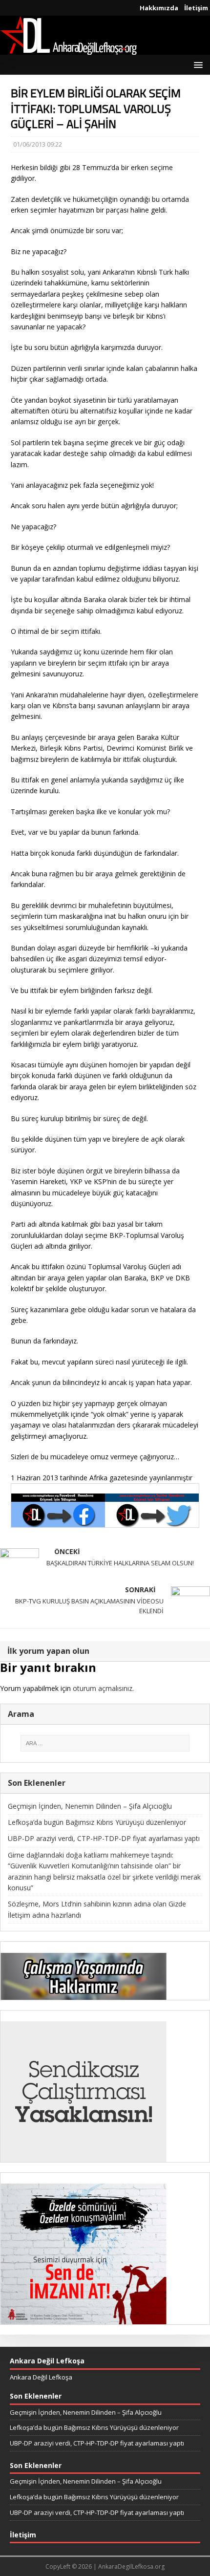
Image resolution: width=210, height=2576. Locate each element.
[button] (197, 64)
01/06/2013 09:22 (38, 144)
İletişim (196, 8)
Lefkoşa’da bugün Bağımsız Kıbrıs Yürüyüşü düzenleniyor (97, 1822)
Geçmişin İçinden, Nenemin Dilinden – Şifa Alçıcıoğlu (90, 1806)
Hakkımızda (159, 8)
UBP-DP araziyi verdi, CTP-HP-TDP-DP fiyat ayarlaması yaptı (104, 1838)
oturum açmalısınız (103, 1688)
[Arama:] (105, 1743)
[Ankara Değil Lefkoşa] (68, 49)
